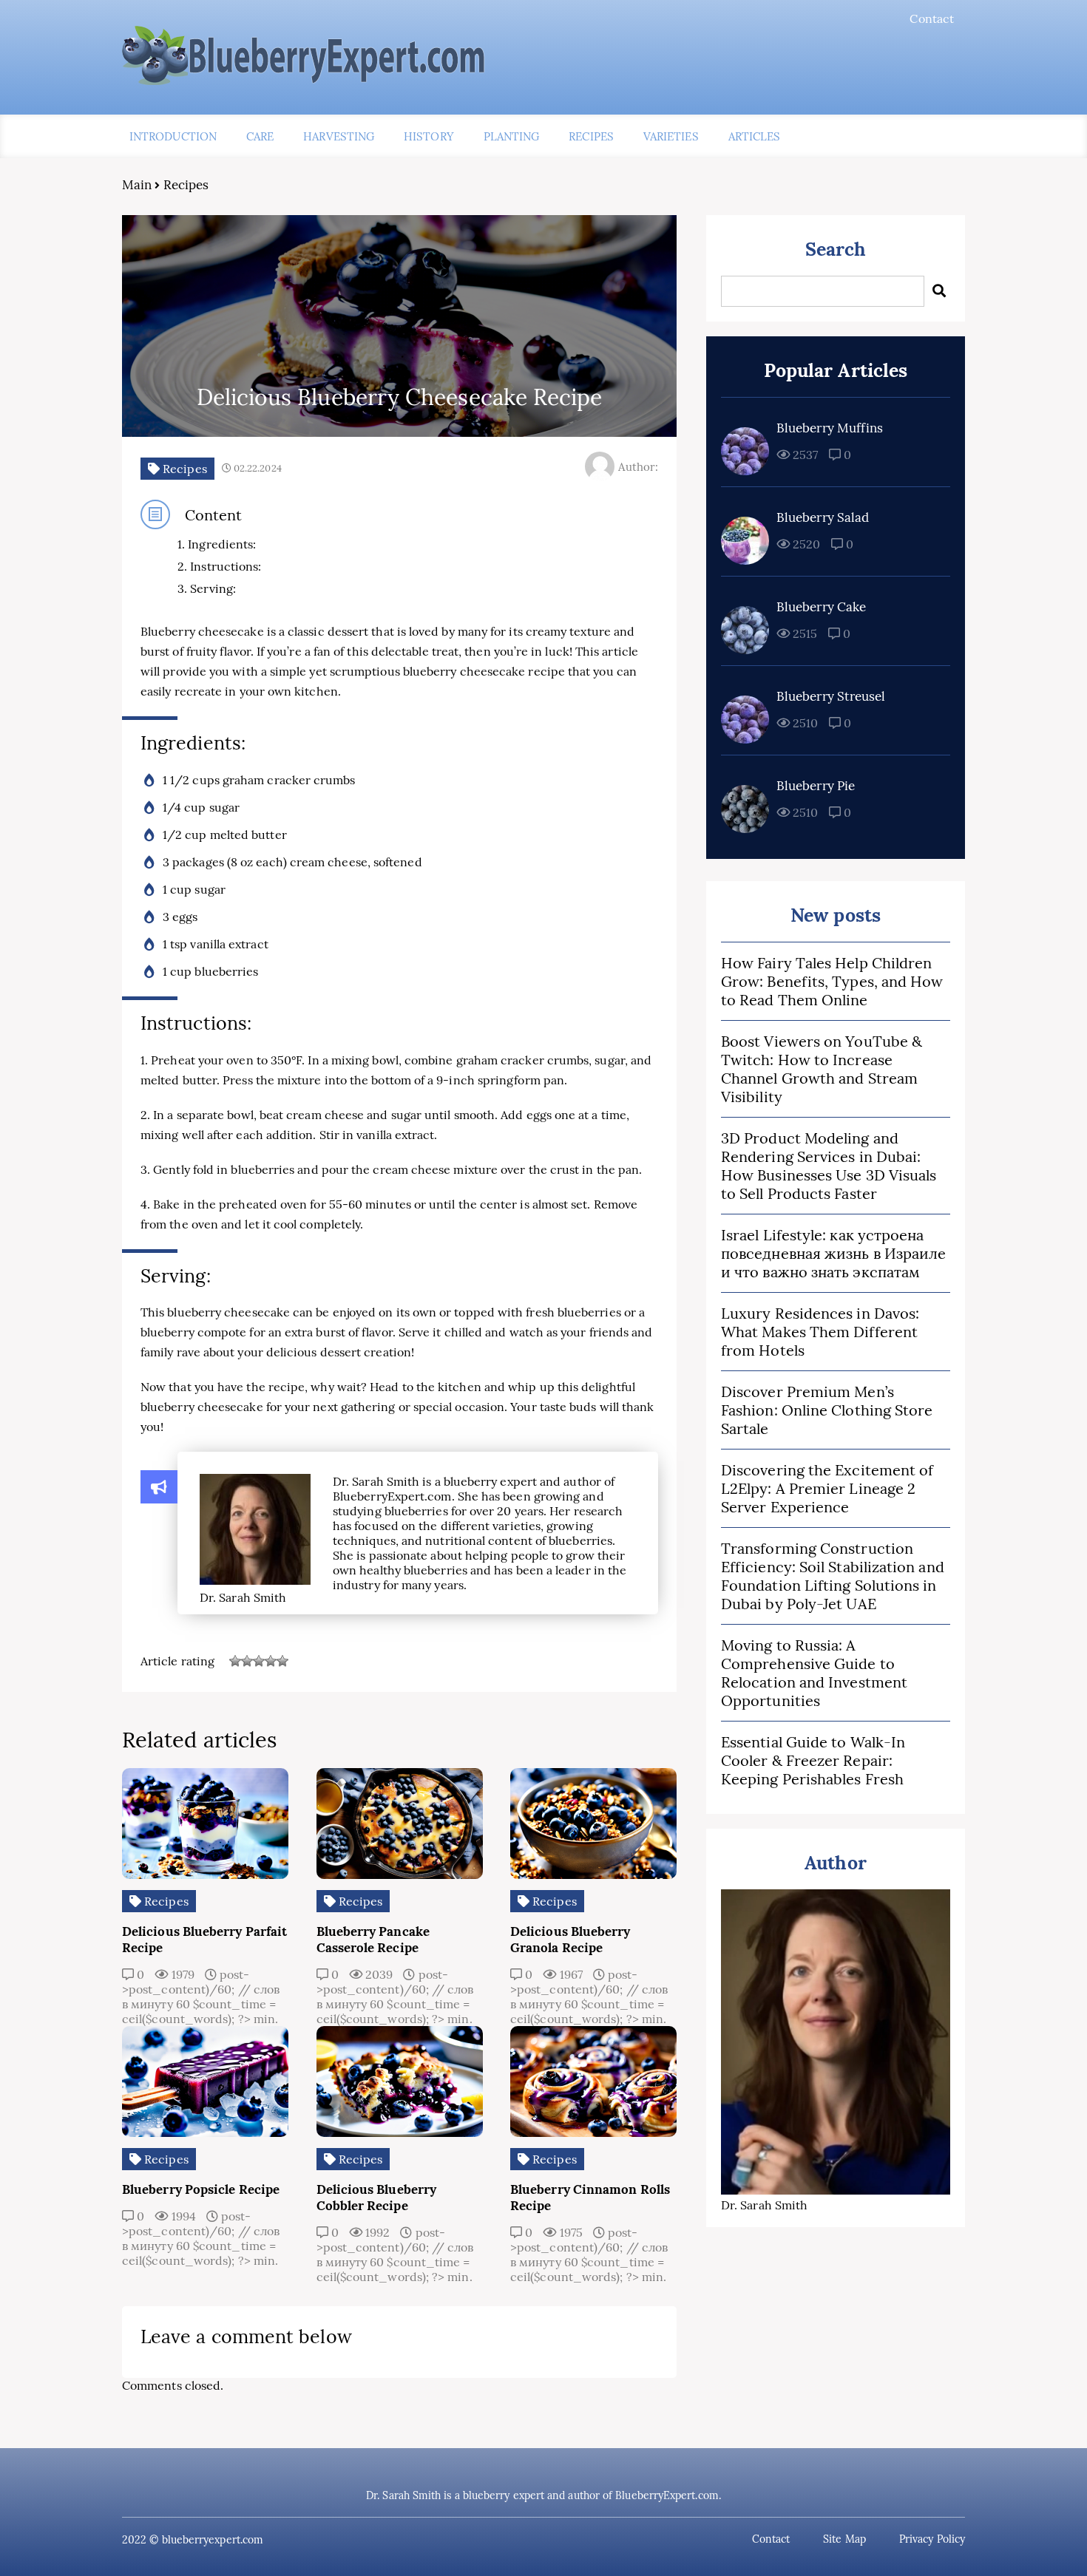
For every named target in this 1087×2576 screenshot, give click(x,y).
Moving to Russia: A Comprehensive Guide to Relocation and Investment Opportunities (814, 1673)
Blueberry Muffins (830, 428)
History (429, 136)
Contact (932, 18)
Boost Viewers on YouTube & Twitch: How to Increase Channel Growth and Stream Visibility (822, 1069)
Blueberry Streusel (831, 696)
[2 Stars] (247, 1661)
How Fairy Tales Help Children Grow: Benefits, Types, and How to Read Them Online (832, 981)
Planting (512, 136)
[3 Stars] (259, 1661)
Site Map (844, 2539)
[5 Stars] (282, 1661)
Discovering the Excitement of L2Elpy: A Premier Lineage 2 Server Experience (827, 1488)
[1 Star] (235, 1661)
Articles (755, 136)
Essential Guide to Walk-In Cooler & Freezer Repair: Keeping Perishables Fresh (813, 1760)
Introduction (173, 136)
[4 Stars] (271, 1661)
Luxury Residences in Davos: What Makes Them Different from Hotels (820, 1332)
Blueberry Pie (816, 786)
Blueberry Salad (823, 517)
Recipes (591, 136)
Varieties (671, 136)
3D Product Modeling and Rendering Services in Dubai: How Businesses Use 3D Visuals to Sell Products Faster (829, 1166)
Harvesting (339, 136)
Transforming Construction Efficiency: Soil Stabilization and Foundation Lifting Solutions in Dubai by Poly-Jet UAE (833, 1576)
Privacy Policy (932, 2539)
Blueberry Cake (821, 607)
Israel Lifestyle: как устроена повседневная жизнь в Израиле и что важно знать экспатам (833, 1253)
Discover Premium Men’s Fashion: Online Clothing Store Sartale (827, 1410)
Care (260, 136)
